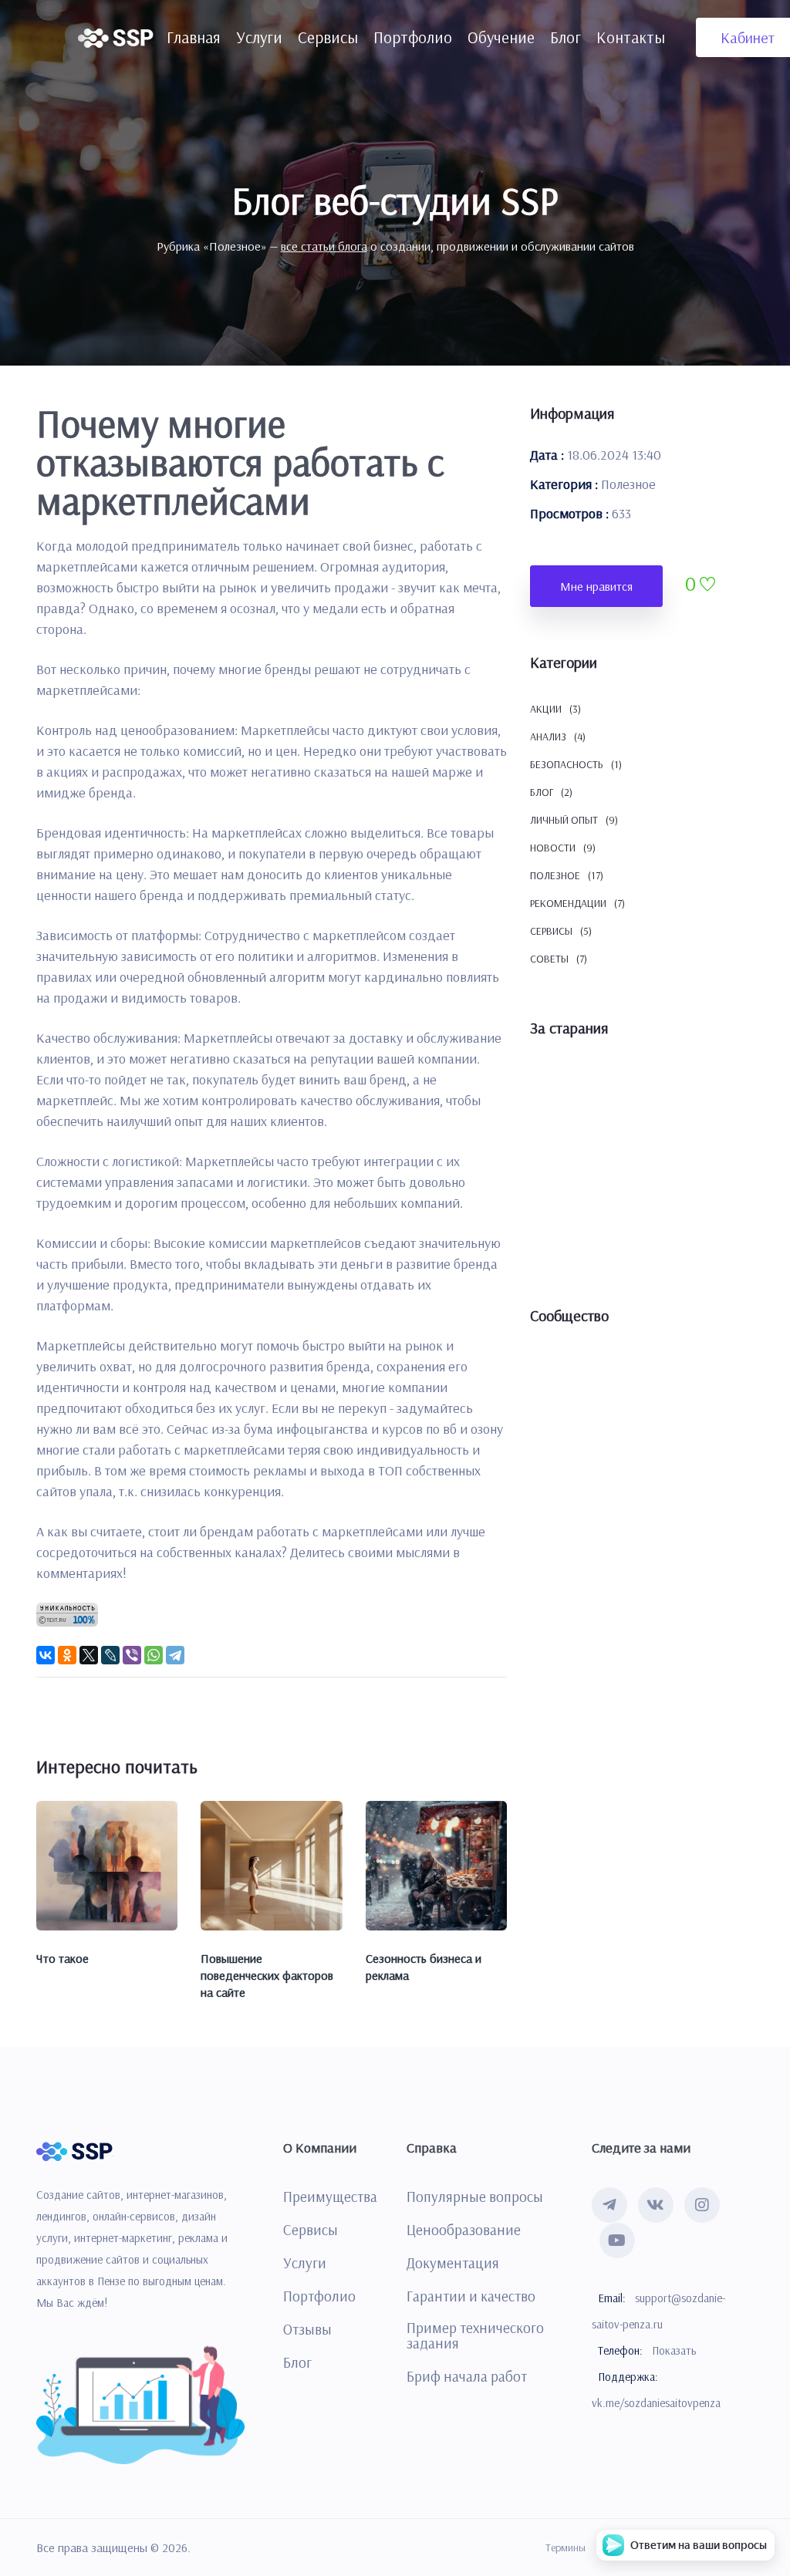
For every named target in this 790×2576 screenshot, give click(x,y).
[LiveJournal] (110, 1655)
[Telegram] (175, 1655)
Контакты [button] (631, 37)
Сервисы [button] (328, 37)
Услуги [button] (259, 37)
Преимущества (330, 2197)
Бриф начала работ (467, 2376)
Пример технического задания (475, 2335)
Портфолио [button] (413, 37)
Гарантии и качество (471, 2296)
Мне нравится (596, 586)
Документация (453, 2263)
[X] (89, 1655)
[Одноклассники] (67, 1655)
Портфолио (319, 2296)
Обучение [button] (501, 37)
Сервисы (311, 2230)
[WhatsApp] (154, 1655)
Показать (674, 2350)
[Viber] (132, 1655)
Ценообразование (464, 2230)
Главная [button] (194, 37)
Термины (565, 2547)
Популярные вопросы (475, 2197)
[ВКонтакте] (46, 1655)
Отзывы (307, 2329)
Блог (297, 2362)
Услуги (305, 2263)
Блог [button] (565, 37)
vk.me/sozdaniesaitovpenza (656, 2403)
